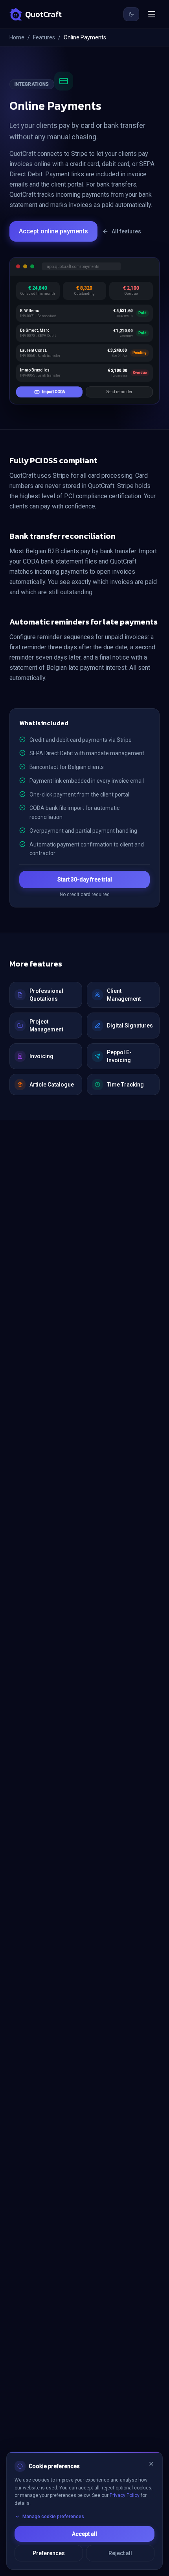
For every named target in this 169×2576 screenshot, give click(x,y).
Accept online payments (53, 231)
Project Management (46, 1026)
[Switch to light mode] (131, 14)
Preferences (49, 2553)
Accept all (84, 2534)
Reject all (120, 2553)
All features (126, 231)
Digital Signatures (130, 1026)
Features (44, 37)
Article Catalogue (52, 1085)
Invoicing (41, 1056)
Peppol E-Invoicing (119, 1056)
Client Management (124, 995)
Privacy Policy (125, 2495)
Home (17, 37)
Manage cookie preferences (53, 2517)
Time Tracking (125, 1085)
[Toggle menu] (152, 14)
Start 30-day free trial (85, 880)
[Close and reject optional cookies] (151, 2464)
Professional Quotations (46, 995)
